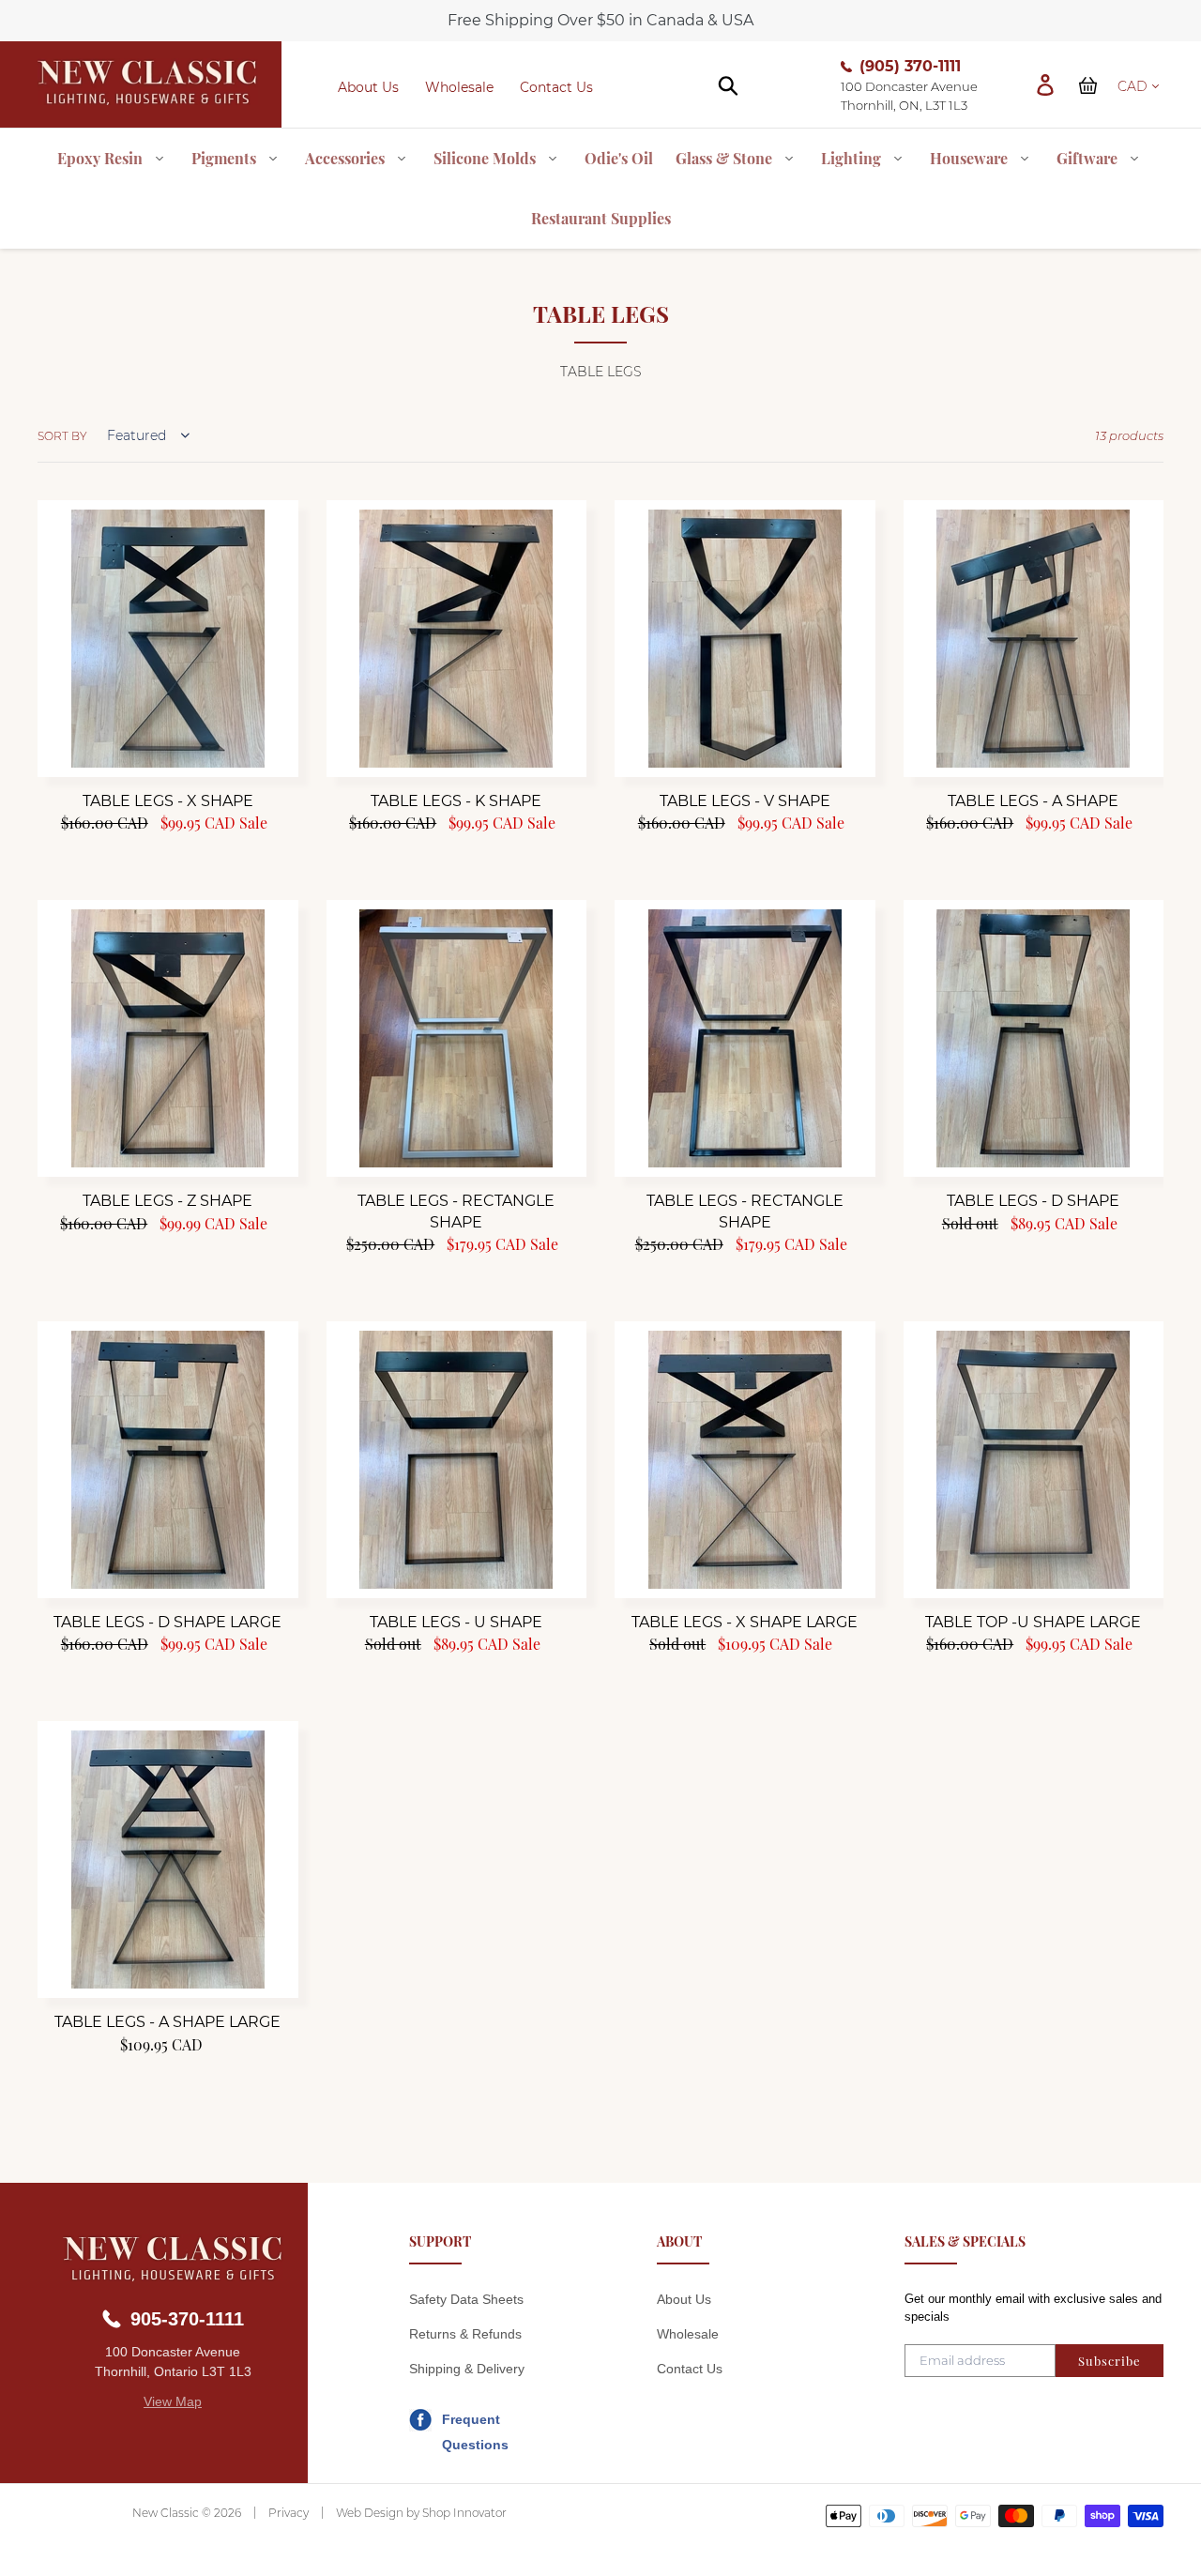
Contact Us (556, 87)
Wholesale (459, 87)
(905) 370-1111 (910, 66)
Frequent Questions (475, 2422)
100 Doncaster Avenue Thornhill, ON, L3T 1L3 (909, 96)
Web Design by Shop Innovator (421, 2513)
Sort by (62, 436)
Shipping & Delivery (467, 2369)
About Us (368, 87)
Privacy (289, 2513)
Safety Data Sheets (466, 2299)
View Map (173, 2401)
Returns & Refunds (465, 2334)
